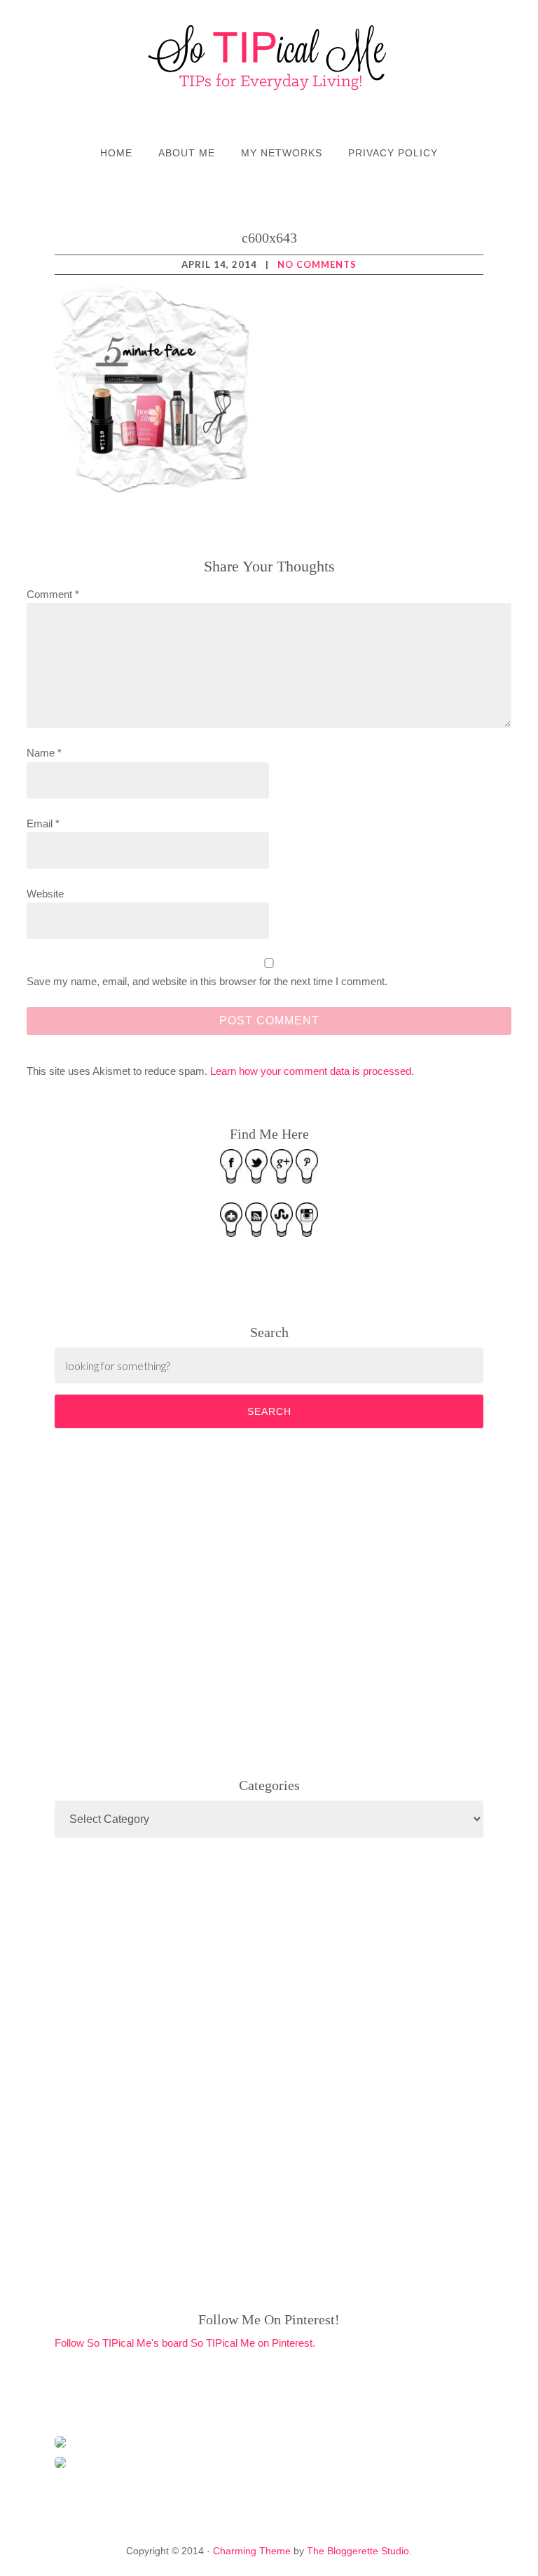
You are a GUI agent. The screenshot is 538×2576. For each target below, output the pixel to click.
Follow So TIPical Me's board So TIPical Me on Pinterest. (185, 2343)
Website (45, 894)
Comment (53, 594)
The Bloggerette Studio (358, 2551)
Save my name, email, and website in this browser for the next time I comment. (207, 981)
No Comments (317, 264)
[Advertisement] (160, 1600)
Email (43, 823)
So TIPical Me (269, 57)
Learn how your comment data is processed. (312, 1071)
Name (44, 753)
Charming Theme (252, 2551)
